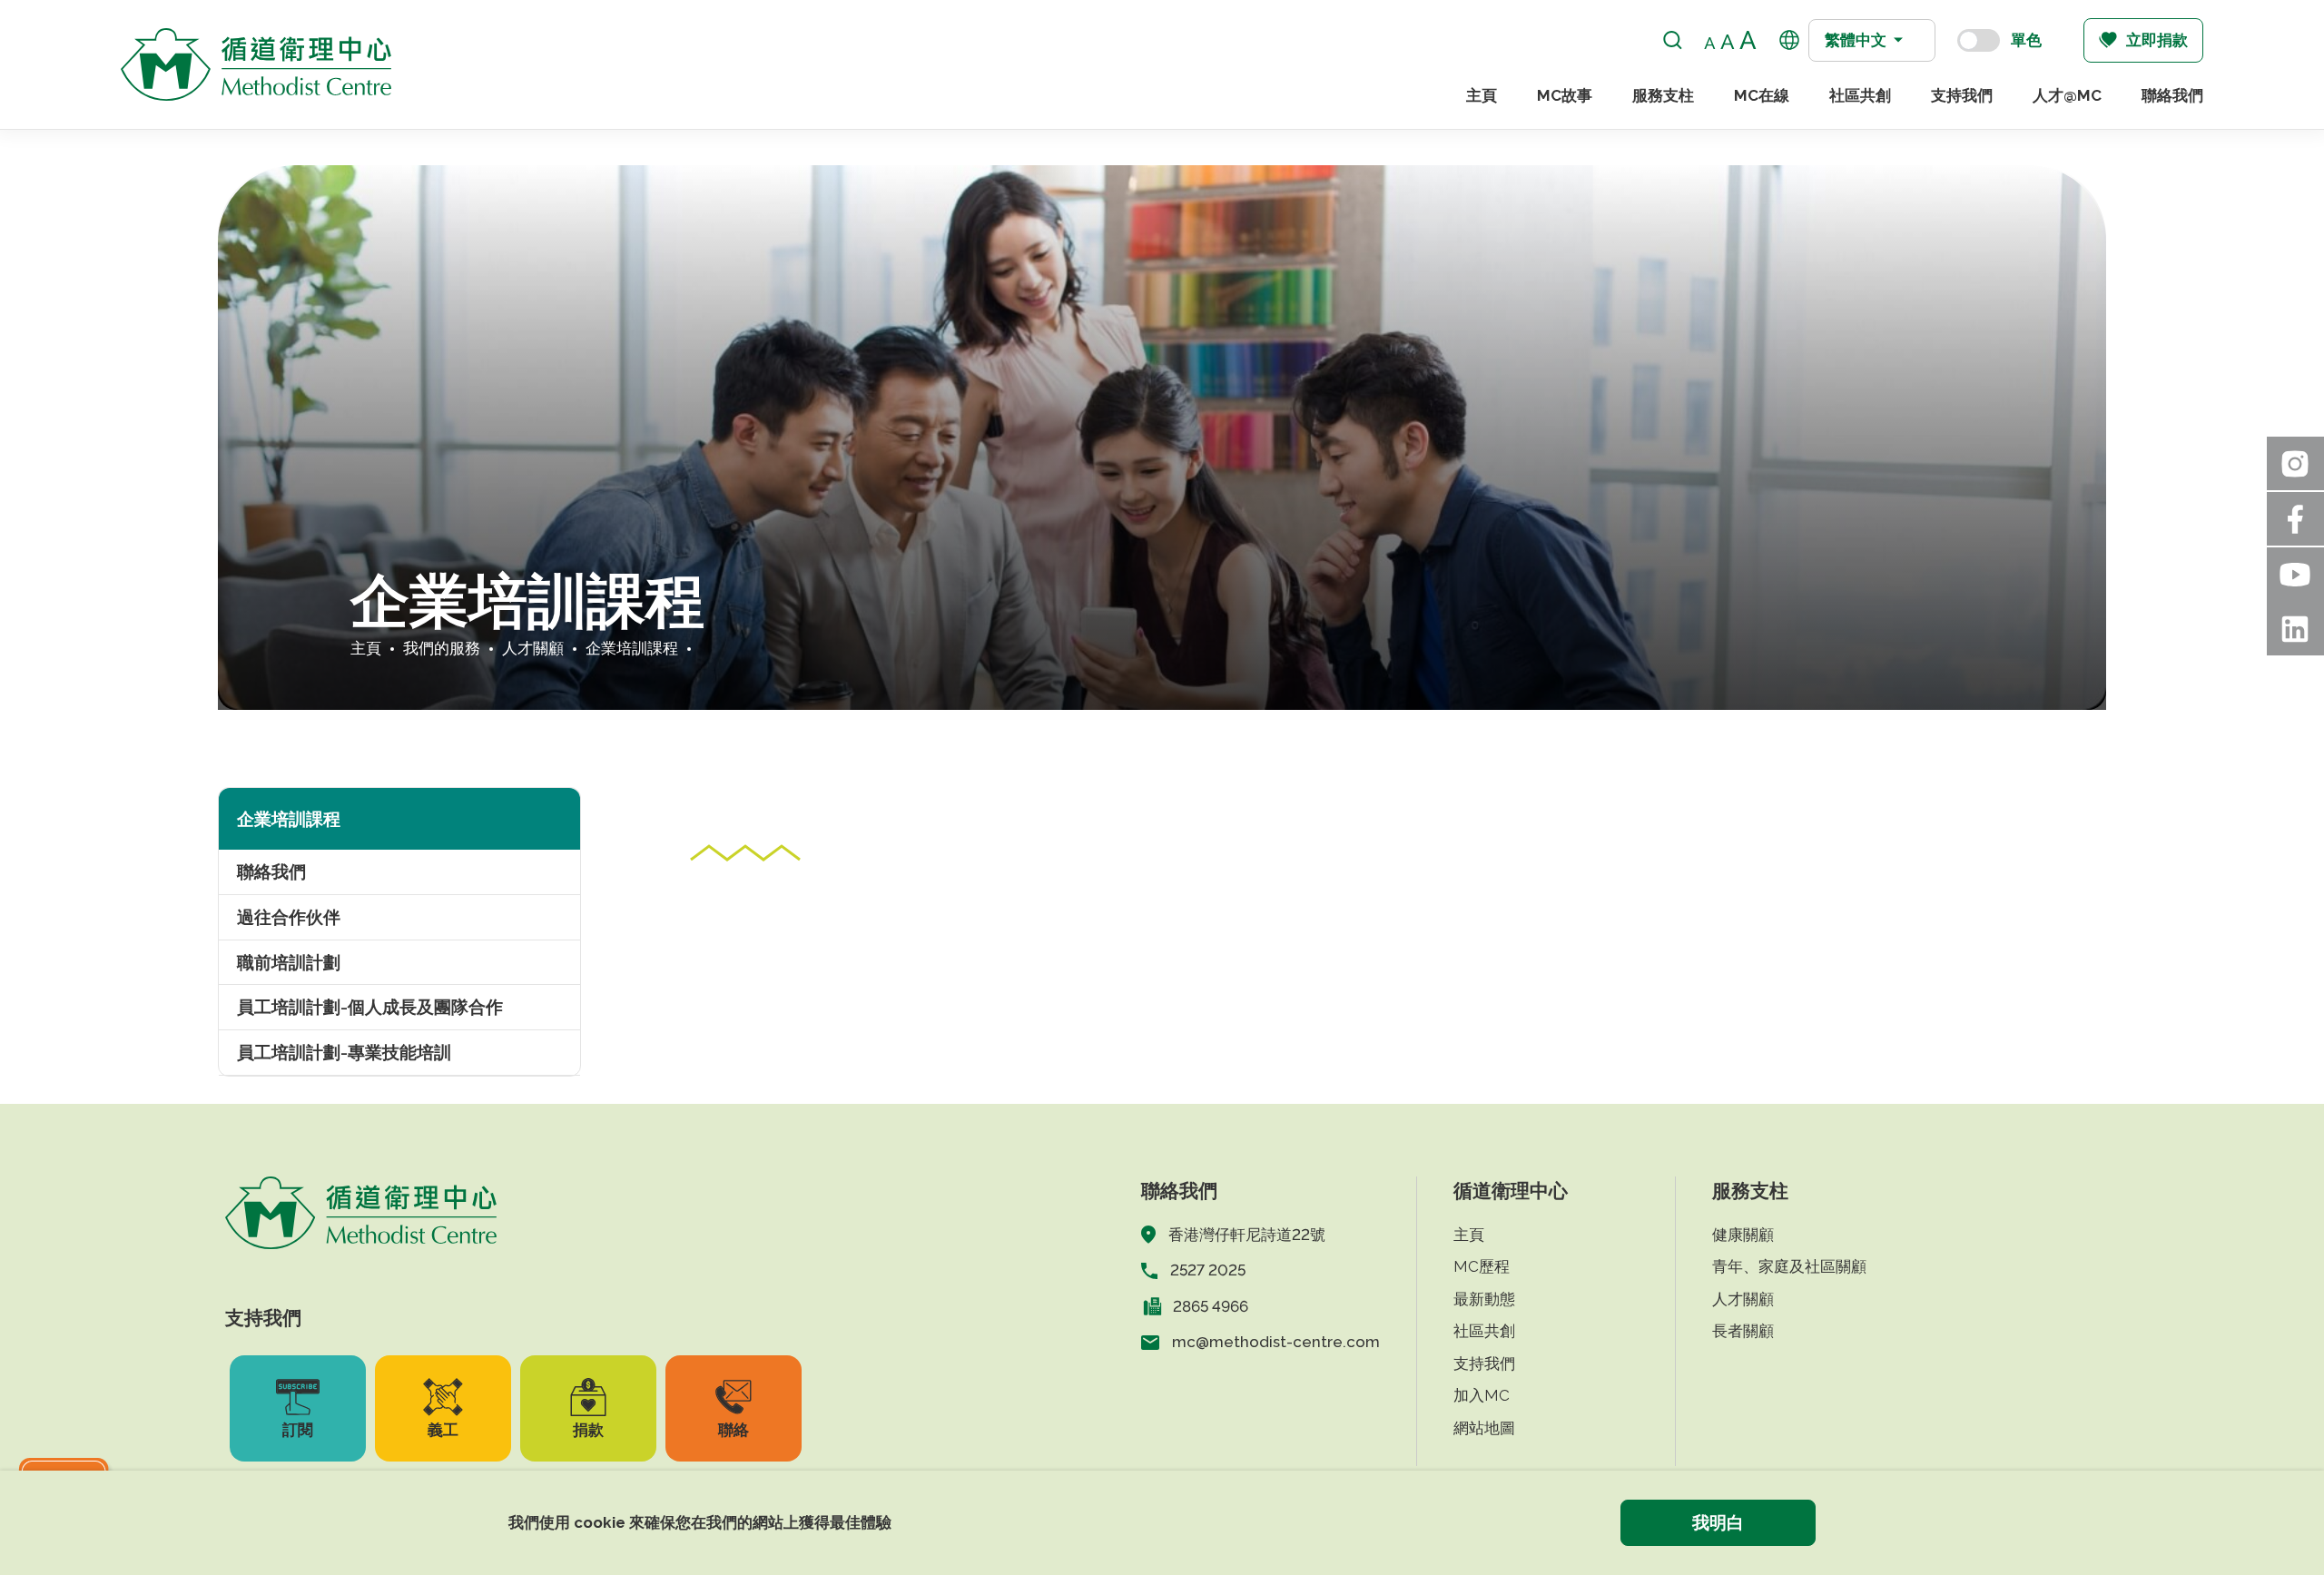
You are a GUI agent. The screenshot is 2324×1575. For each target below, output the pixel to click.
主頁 (1482, 95)
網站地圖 (1484, 1428)
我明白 (1718, 1522)
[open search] (1673, 40)
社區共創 (1860, 95)
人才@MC (2067, 95)
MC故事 (1565, 95)
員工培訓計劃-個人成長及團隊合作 (370, 1007)
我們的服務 (442, 648)
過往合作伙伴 (289, 917)
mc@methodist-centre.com (1276, 1342)
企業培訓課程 (632, 648)
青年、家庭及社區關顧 (1789, 1266)
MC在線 (1762, 95)
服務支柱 (1663, 95)
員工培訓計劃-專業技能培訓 (344, 1052)
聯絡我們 (2172, 95)
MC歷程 (1482, 1266)
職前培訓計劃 (289, 962)
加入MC (1482, 1395)
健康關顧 (1743, 1235)
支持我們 (1962, 95)
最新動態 (1484, 1299)
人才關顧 (533, 648)
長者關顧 (1743, 1331)
